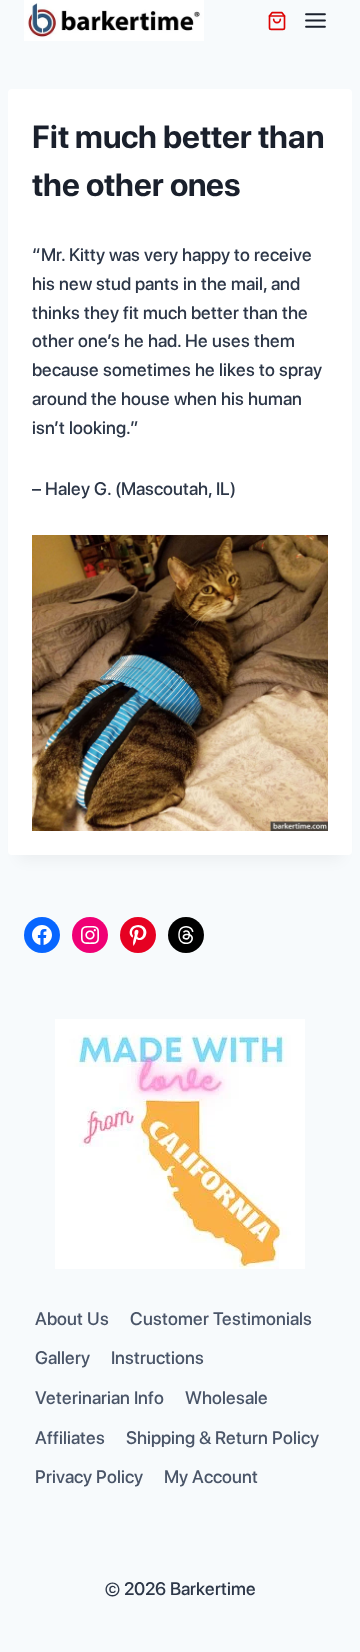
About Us (72, 1318)
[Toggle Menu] (315, 20)
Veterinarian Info (99, 1397)
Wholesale (226, 1397)
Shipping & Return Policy (222, 1437)
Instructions (157, 1357)
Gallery (62, 1357)
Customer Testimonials (221, 1318)
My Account (211, 1476)
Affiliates (70, 1437)
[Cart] (277, 21)
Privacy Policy (89, 1476)
